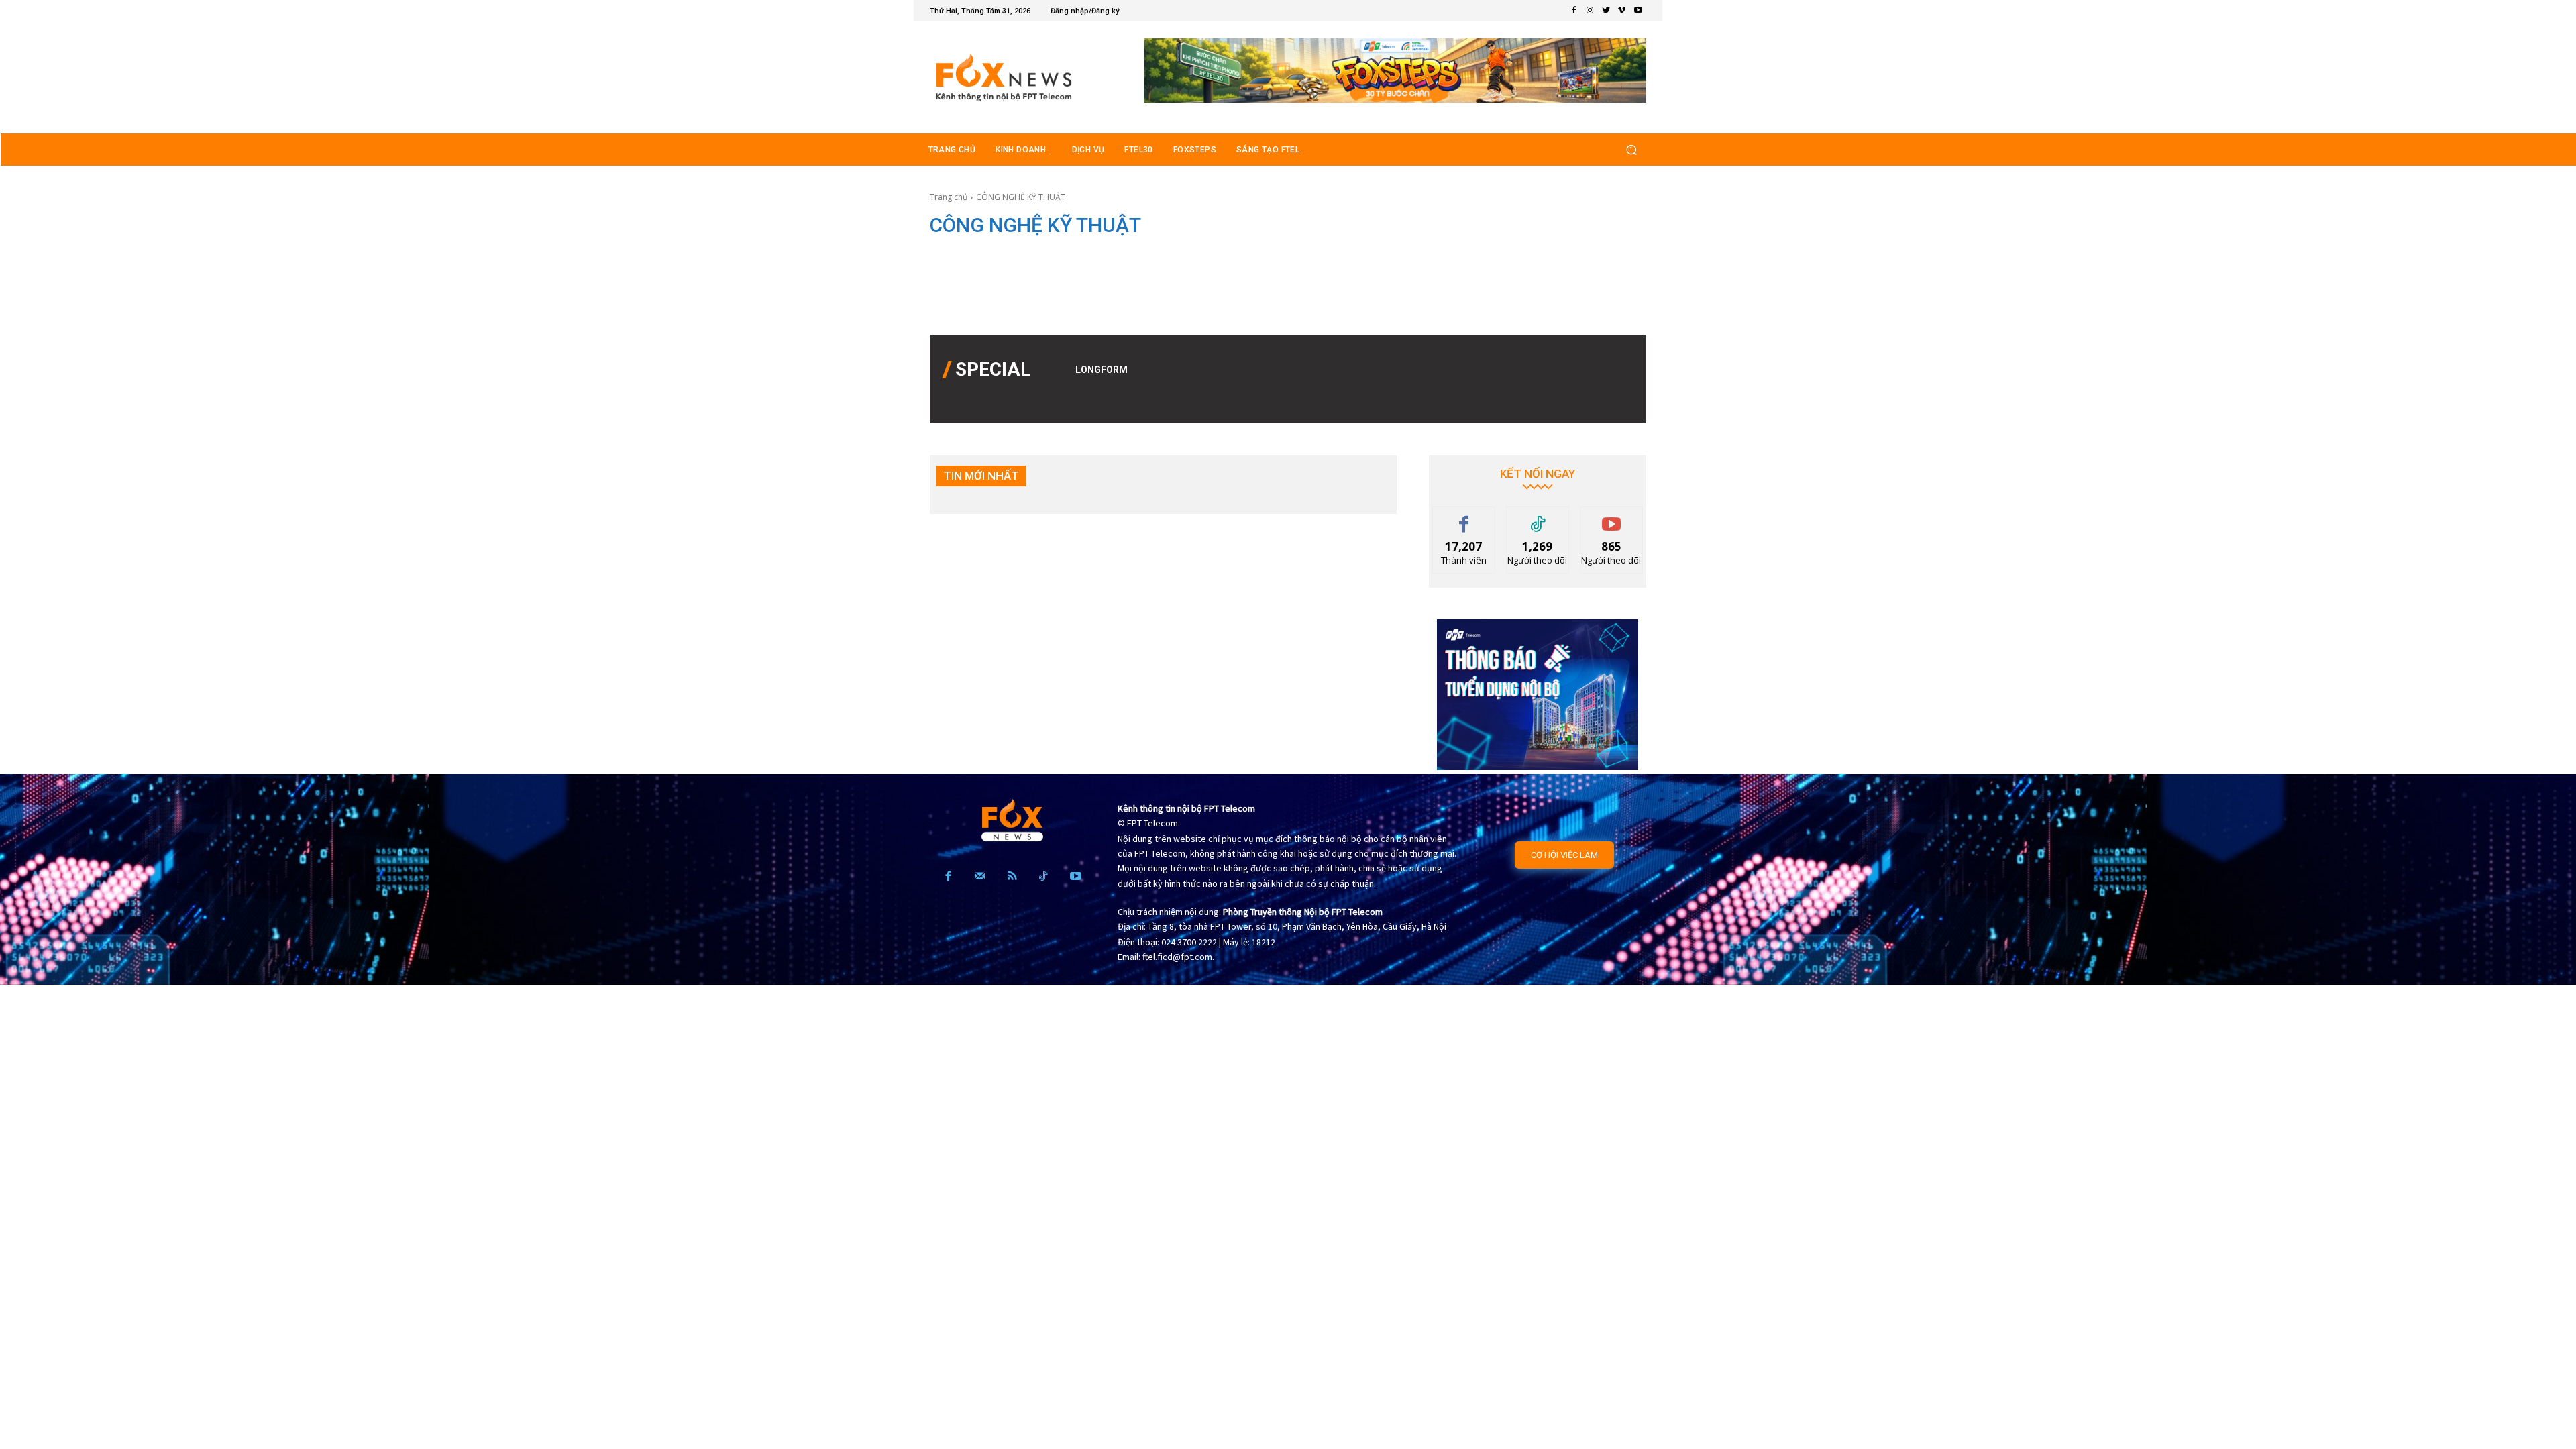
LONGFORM (1102, 370)
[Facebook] (1574, 11)
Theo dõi (1538, 517)
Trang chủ (949, 197)
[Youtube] (1638, 11)
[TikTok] (1043, 877)
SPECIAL (993, 369)
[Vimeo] (1622, 11)
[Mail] (980, 877)
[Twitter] (1606, 11)
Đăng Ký (1612, 517)
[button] (1631, 149)
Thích (1464, 517)
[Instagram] (1590, 11)
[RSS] (1012, 877)
